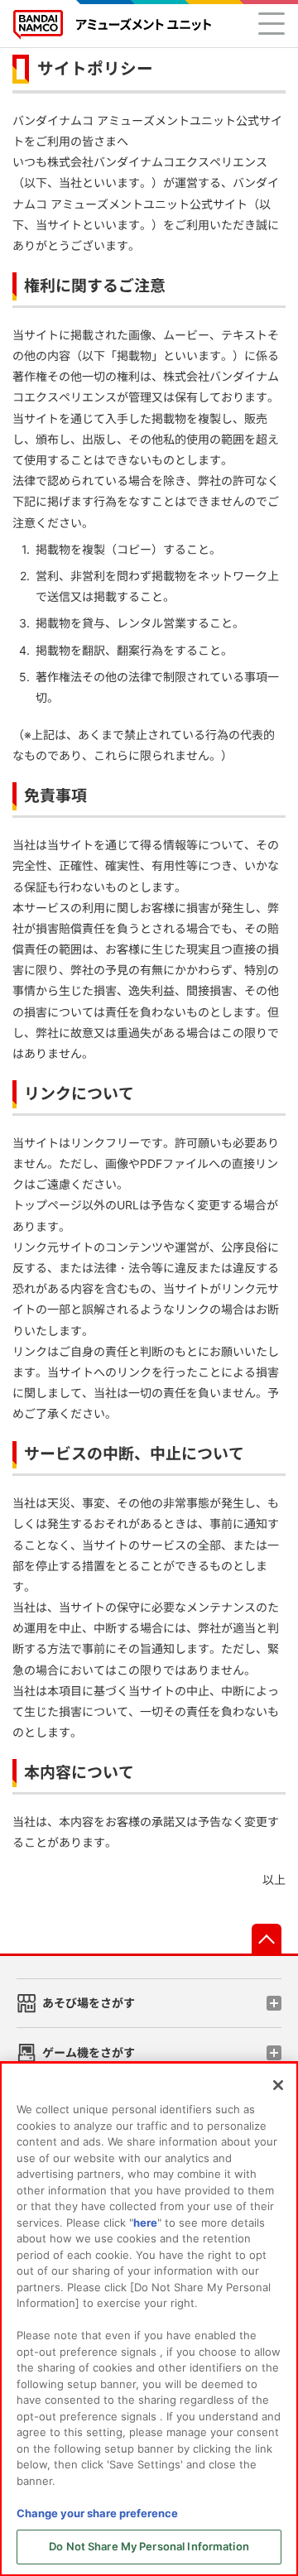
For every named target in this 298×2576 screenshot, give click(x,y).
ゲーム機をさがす (89, 2052)
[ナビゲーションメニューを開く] (272, 23)
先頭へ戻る (267, 1939)
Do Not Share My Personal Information (149, 2546)
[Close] (278, 2085)
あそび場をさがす (89, 2003)
